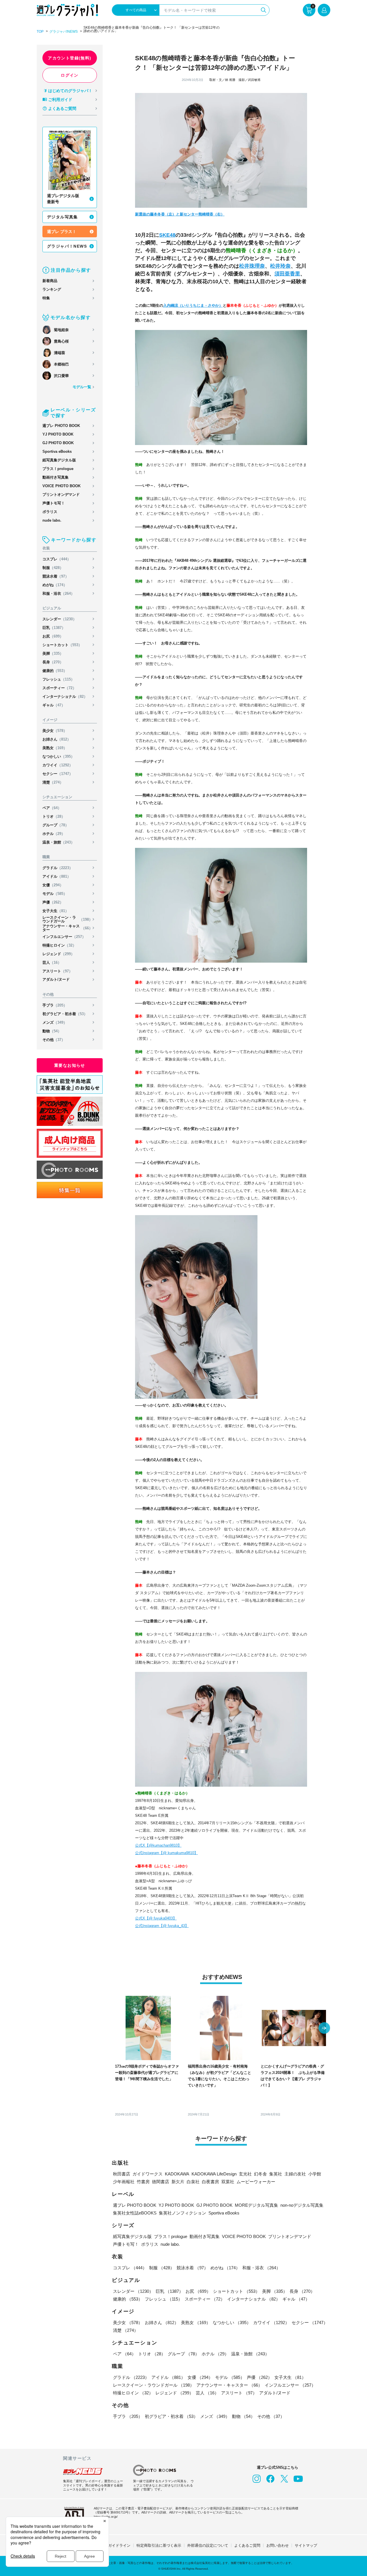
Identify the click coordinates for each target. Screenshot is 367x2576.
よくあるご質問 (62, 108)
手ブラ (55, 1005)
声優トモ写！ (54, 503)
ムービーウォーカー (256, 2182)
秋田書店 (122, 2174)
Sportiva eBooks (57, 451)
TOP (40, 32)
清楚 (53, 782)
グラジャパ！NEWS (67, 246)
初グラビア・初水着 (65, 1014)
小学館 (315, 2174)
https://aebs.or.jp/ (106, 2517)
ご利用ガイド (60, 100)
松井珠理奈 (252, 266)
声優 (53, 902)
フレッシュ (58, 679)
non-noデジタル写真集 (302, 2205)
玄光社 (245, 2174)
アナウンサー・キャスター (68, 928)
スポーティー (59, 688)
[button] (324, 2029)
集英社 (276, 2174)
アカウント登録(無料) (70, 58)
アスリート (57, 971)
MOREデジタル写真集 (256, 2205)
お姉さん (57, 739)
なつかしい (58, 756)
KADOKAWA (177, 2174)
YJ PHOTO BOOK (58, 434)
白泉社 (193, 2182)
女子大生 (56, 911)
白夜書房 (210, 2182)
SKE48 (167, 235)
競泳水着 (56, 576)
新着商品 (50, 281)
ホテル (54, 834)
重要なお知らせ (70, 1065)
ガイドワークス (148, 2174)
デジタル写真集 (63, 217)
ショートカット (62, 645)
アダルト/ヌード (56, 979)
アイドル (57, 876)
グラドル (58, 868)
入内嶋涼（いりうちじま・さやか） (193, 305)
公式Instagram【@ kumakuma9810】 (166, 1853)
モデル (55, 894)
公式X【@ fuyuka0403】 (156, 1918)
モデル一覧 (82, 387)
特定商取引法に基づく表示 (159, 2545)
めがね (55, 585)
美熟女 (55, 748)
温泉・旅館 (58, 842)
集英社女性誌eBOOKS (135, 2213)
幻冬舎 (260, 2174)
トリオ (54, 816)
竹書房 (143, 2182)
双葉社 (228, 2182)
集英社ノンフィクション (182, 2213)
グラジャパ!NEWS (64, 32)
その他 (54, 1040)
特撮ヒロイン (59, 945)
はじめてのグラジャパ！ (70, 91)
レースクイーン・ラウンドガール (68, 919)
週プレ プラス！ (62, 232)
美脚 (53, 653)
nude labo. (52, 520)
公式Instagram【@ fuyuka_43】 (162, 1926)
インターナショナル (65, 697)
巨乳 (54, 628)
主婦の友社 (295, 2174)
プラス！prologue (58, 469)
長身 (53, 662)
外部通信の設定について (208, 2545)
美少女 (55, 731)
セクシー (58, 774)
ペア (52, 808)
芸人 (52, 962)
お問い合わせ (278, 2545)
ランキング (52, 289)
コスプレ (57, 559)
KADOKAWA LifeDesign (214, 2174)
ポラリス (50, 512)
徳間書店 (161, 2182)
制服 (53, 568)
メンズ (55, 1022)
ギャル (54, 705)
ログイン (70, 75)
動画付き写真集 (55, 477)
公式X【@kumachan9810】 (158, 1845)
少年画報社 (124, 2182)
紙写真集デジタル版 (59, 460)
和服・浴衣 (58, 594)
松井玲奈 (280, 266)
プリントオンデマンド (61, 495)
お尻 (53, 636)
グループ (56, 825)
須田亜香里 (287, 274)
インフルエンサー (64, 937)
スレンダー (59, 619)
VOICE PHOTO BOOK (62, 486)
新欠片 (178, 2182)
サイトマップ (306, 2545)
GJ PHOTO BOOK (58, 443)
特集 (46, 298)
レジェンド (58, 954)
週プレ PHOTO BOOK (61, 426)
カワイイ (58, 765)
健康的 (55, 671)
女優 (53, 885)
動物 (52, 1031)
